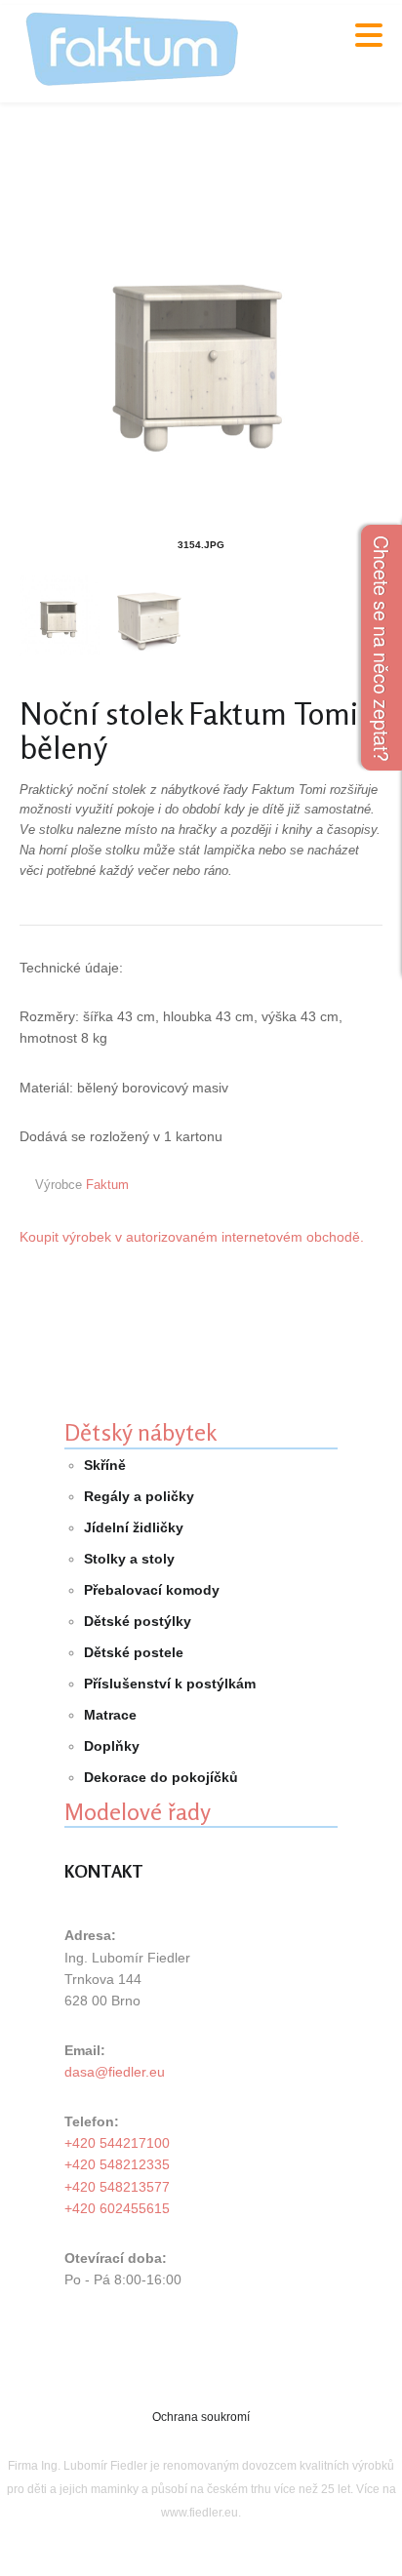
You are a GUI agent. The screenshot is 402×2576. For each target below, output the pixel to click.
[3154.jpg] (201, 349)
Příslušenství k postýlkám (170, 1684)
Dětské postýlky (138, 1621)
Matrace (110, 1715)
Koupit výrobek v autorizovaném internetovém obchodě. (192, 1237)
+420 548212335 (117, 2164)
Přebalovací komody (152, 1590)
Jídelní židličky (134, 1527)
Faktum (107, 1185)
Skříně (105, 1465)
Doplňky (112, 1746)
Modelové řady (138, 1812)
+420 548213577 (117, 2187)
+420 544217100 (117, 2143)
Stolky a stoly (129, 1559)
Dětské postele (134, 1652)
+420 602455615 (117, 2208)
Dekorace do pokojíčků (161, 1777)
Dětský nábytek (141, 1432)
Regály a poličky (139, 1496)
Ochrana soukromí (201, 2417)
